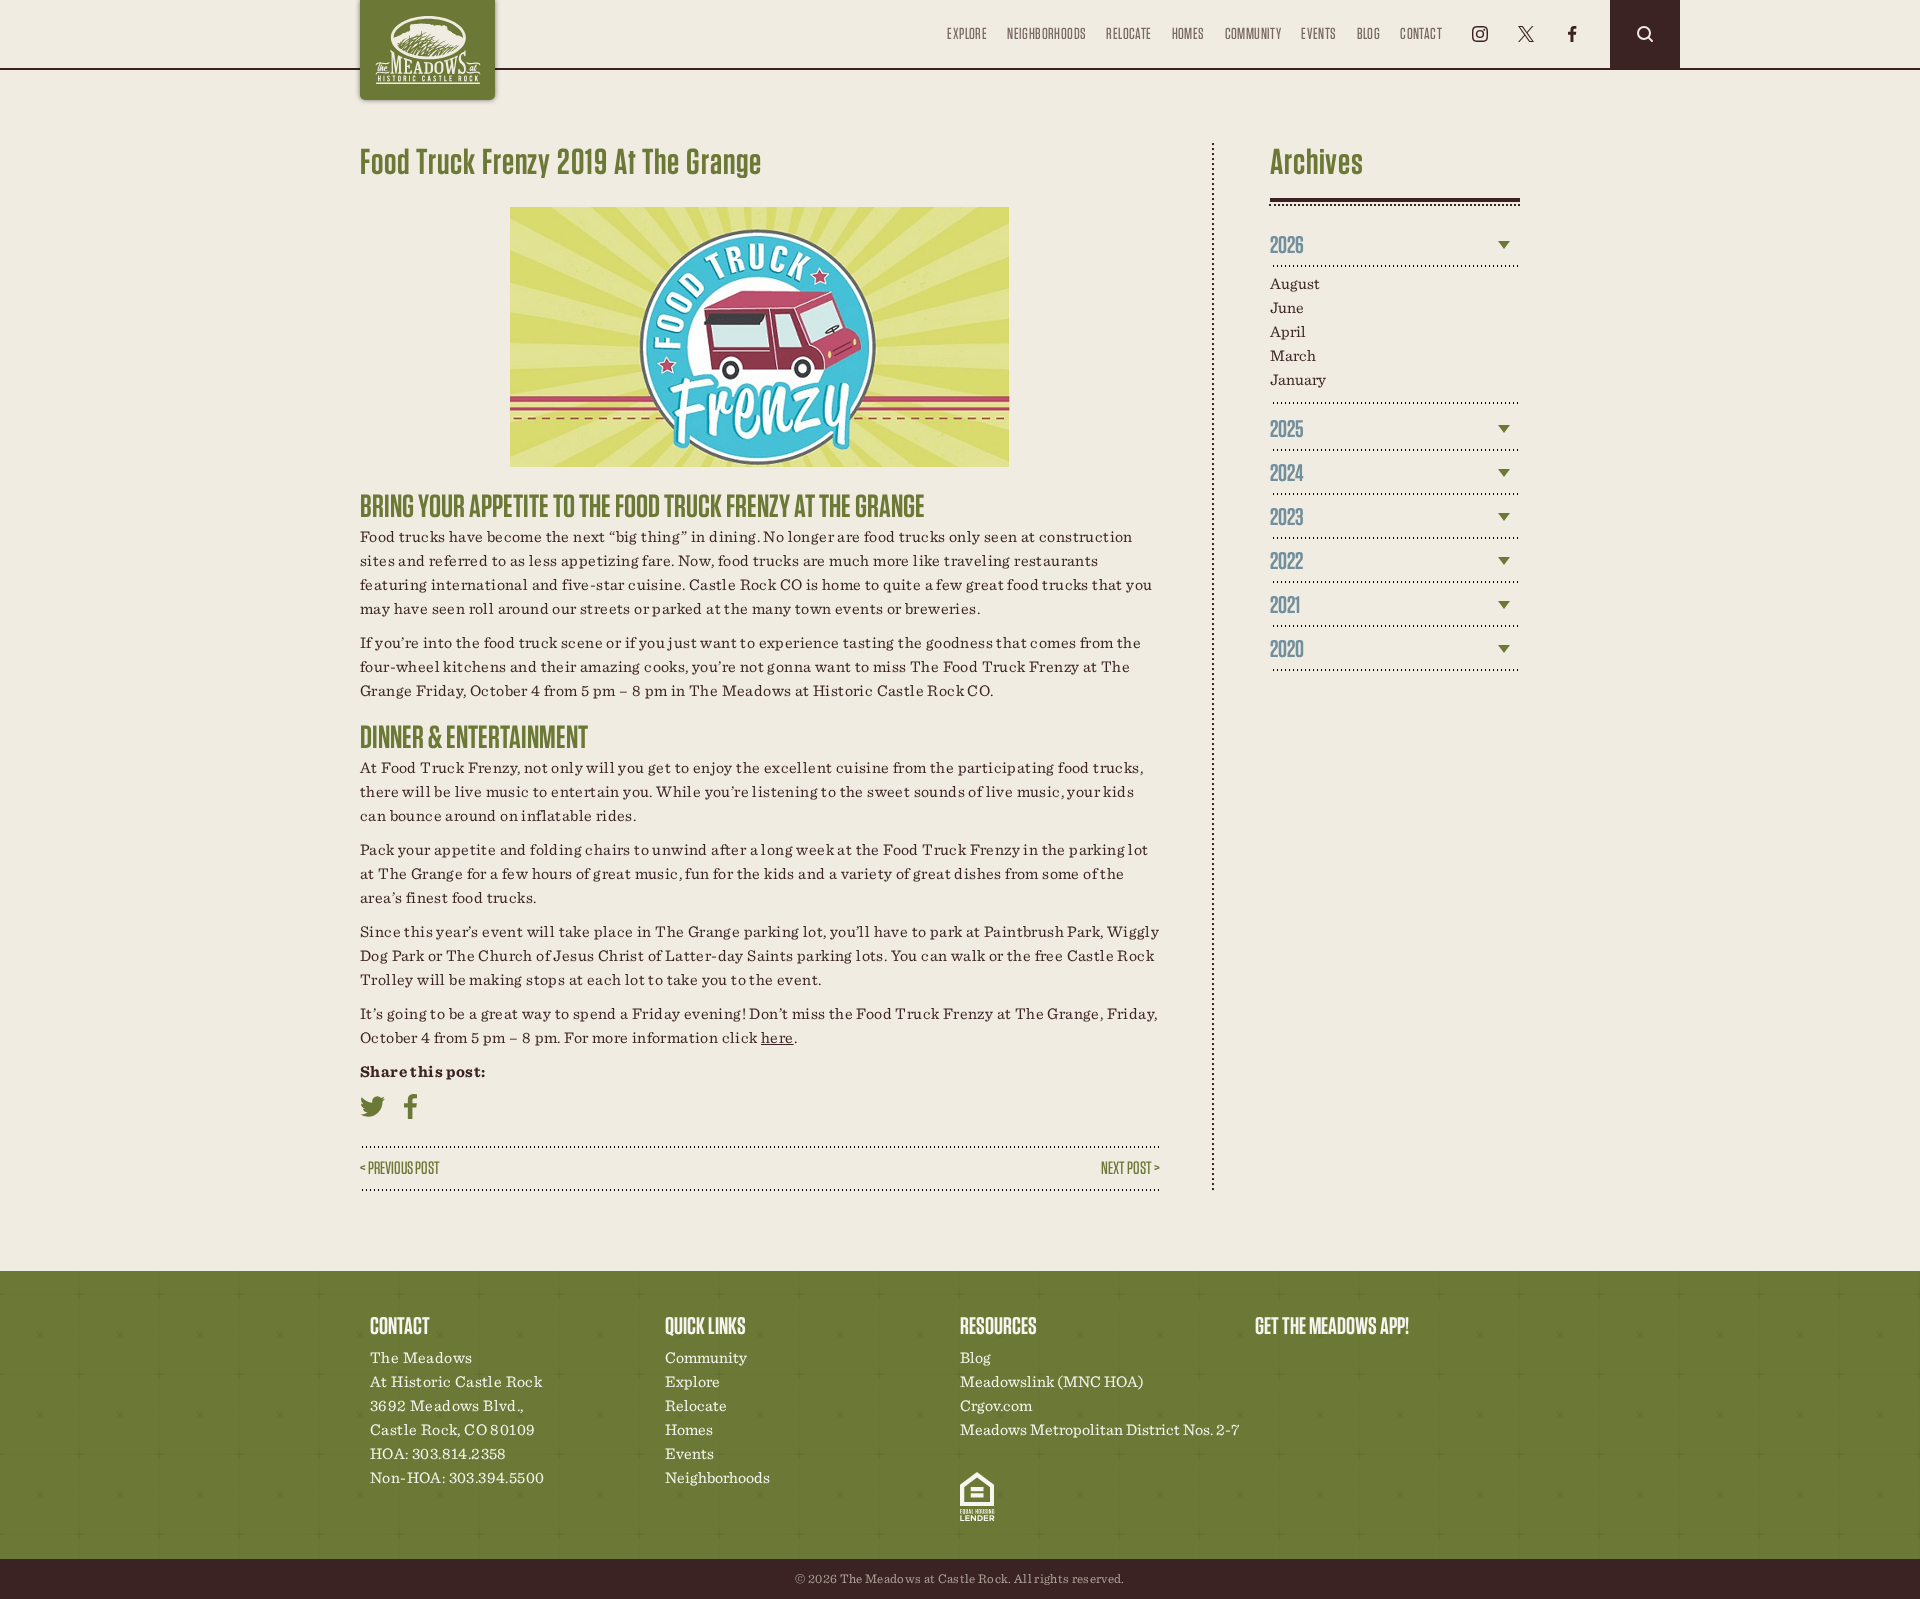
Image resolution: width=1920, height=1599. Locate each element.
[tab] (1395, 245)
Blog (1369, 33)
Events (1318, 33)
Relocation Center (1306, 1363)
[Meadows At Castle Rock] (427, 50)
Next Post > (1130, 1167)
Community (1253, 33)
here (777, 1037)
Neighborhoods (1046, 33)
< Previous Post (400, 1167)
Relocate (1128, 33)
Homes (1188, 33)
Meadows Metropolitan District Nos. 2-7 (1099, 1429)
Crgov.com (996, 1405)
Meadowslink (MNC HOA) (1052, 1381)
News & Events (1408, 1363)
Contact (1421, 33)
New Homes (1374, 1363)
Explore (967, 33)
